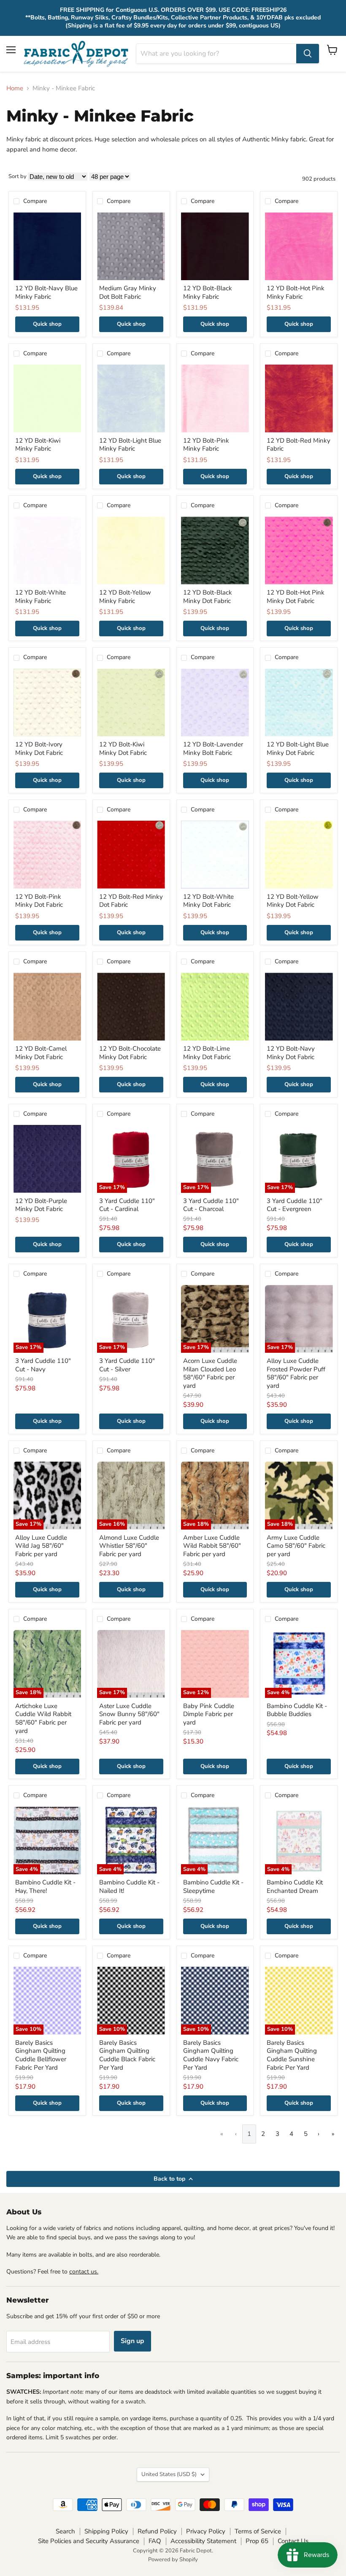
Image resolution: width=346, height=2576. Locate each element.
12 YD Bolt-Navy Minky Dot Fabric (291, 1053)
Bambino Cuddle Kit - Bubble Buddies (297, 1710)
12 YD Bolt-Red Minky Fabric (299, 445)
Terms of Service (258, 2531)
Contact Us (293, 2541)
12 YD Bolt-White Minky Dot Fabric (208, 901)
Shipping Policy (106, 2531)
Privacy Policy (206, 2531)
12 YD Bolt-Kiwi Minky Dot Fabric (123, 749)
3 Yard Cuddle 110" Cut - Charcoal (211, 1205)
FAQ (155, 2541)
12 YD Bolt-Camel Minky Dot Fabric (41, 1053)
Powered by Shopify (173, 2560)
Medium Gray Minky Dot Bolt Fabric (128, 292)
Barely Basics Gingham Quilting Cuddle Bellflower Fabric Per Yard (41, 2055)
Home (15, 88)
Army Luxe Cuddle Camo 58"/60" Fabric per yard (296, 1546)
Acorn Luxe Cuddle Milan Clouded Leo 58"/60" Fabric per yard (210, 1373)
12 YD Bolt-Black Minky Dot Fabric (208, 597)
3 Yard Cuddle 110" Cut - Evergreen (295, 1205)
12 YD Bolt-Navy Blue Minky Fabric (46, 292)
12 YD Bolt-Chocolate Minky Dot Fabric (130, 1053)
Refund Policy (157, 2531)
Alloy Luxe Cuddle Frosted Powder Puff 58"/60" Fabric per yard (296, 1373)
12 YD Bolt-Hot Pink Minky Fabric (296, 292)
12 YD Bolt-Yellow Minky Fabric (125, 597)
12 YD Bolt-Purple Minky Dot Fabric (41, 1205)
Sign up (132, 2341)
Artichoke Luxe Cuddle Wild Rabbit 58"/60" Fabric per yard (43, 1718)
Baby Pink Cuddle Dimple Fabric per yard (209, 1714)
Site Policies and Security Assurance (89, 2541)
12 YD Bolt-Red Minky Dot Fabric (131, 901)
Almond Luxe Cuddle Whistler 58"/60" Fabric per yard (129, 1546)
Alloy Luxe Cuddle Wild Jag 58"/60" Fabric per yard (41, 1546)
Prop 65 (257, 2541)
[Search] (308, 54)
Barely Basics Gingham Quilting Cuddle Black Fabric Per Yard (127, 2055)
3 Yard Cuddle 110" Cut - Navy (43, 1365)
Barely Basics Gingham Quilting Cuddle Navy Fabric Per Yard (211, 2055)
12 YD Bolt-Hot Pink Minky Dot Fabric (296, 597)
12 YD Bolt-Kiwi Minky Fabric (38, 445)
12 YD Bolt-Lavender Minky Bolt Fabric (213, 749)
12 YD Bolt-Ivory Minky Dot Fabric (39, 749)
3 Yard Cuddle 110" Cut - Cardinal (127, 1205)
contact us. (84, 2272)
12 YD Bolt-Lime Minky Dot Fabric (207, 1053)
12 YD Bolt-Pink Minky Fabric (206, 445)
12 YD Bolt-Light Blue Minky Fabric (130, 445)
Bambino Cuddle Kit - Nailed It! (129, 1887)
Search (65, 2531)
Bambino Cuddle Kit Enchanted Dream (295, 1887)
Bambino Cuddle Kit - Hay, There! (45, 1887)
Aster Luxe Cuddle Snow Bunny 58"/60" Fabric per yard (129, 1714)
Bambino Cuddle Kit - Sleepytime (213, 1887)
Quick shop (47, 324)
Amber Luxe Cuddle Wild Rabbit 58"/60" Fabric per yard (212, 1546)
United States (169, 2474)
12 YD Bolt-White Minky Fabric (41, 597)
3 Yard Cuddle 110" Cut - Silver (127, 1365)
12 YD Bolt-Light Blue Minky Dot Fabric (298, 749)
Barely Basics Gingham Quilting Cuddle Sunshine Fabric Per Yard (292, 2055)
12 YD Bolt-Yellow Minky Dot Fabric (293, 901)
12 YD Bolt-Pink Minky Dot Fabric (39, 901)
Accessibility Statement (203, 2541)
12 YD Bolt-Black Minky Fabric (208, 292)
